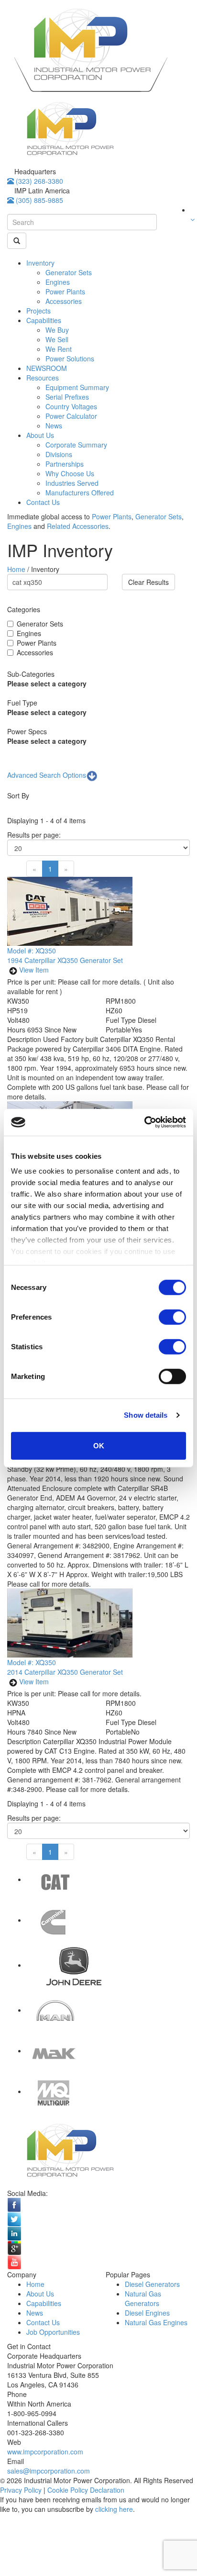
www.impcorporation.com (45, 2452)
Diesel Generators (152, 2284)
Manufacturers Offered (80, 493)
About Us (40, 435)
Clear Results (148, 582)
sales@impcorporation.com (49, 2471)
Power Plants (65, 291)
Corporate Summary (76, 445)
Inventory (40, 263)
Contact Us (43, 502)
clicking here (114, 2509)
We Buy (57, 330)
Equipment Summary (77, 387)
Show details (146, 1415)
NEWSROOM (47, 368)
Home (17, 569)
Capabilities (44, 320)
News (54, 426)
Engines (58, 282)
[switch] (172, 1317)
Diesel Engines (147, 2313)
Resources (43, 378)
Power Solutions (70, 358)
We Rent (59, 349)
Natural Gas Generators (143, 2298)
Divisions (59, 454)
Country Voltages (71, 406)
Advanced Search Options (47, 775)
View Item (34, 970)
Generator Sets (69, 272)
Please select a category (47, 683)
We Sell (57, 339)
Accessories (64, 301)
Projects (38, 311)
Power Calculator (71, 416)
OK (99, 1445)
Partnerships (65, 464)
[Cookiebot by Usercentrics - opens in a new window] (144, 1122)
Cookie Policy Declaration (86, 2490)
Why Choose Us (70, 473)
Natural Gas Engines (156, 2322)
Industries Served (72, 483)
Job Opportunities (53, 2332)
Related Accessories (78, 526)
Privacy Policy (21, 2490)
